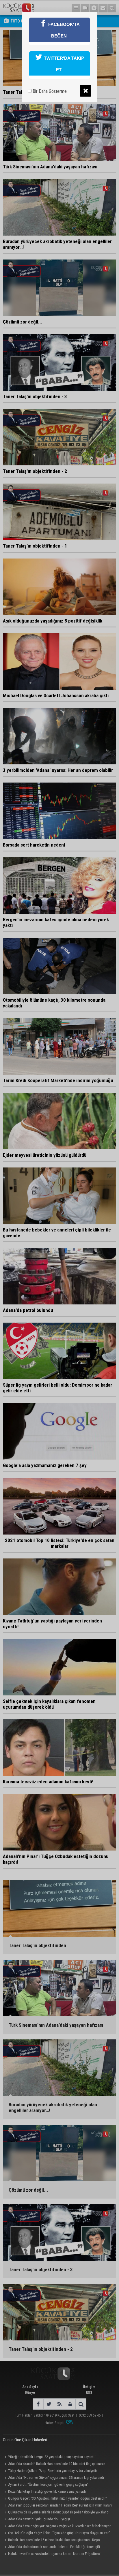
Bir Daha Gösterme (49, 91)
